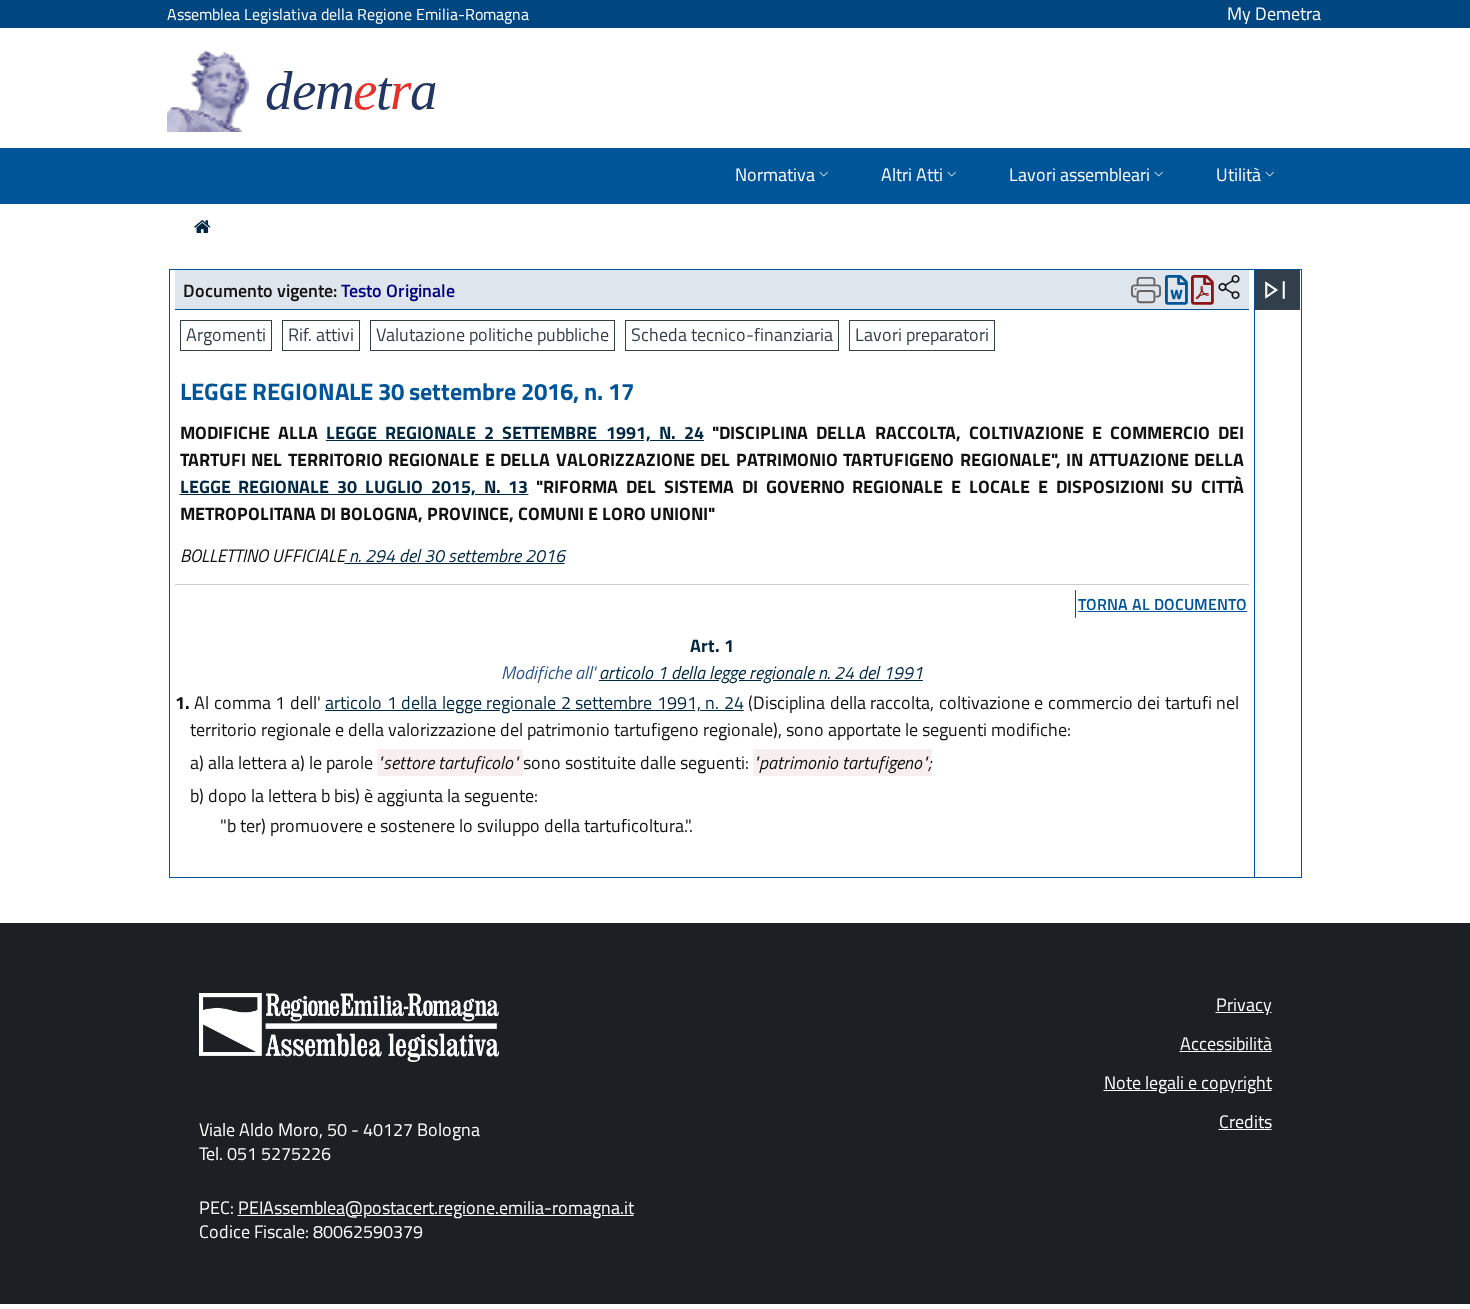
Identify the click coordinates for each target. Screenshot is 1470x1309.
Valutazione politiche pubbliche (492, 334)
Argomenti (226, 334)
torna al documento (1162, 604)
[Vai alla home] (202, 226)
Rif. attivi (321, 334)
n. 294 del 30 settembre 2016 (455, 555)
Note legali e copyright (1188, 1082)
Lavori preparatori (922, 334)
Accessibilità (1226, 1043)
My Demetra (1274, 13)
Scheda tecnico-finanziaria (732, 334)
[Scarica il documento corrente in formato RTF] (1176, 294)
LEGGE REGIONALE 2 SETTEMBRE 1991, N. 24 (515, 432)
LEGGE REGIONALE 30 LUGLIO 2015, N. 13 (354, 486)
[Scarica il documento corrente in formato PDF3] (1202, 294)
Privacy (1244, 1004)
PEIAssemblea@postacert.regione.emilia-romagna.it (436, 1207)
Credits (1245, 1121)
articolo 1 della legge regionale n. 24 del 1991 (761, 672)
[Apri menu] (1275, 290)
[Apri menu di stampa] (1146, 290)
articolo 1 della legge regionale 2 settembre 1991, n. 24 (534, 702)
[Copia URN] (1229, 288)
